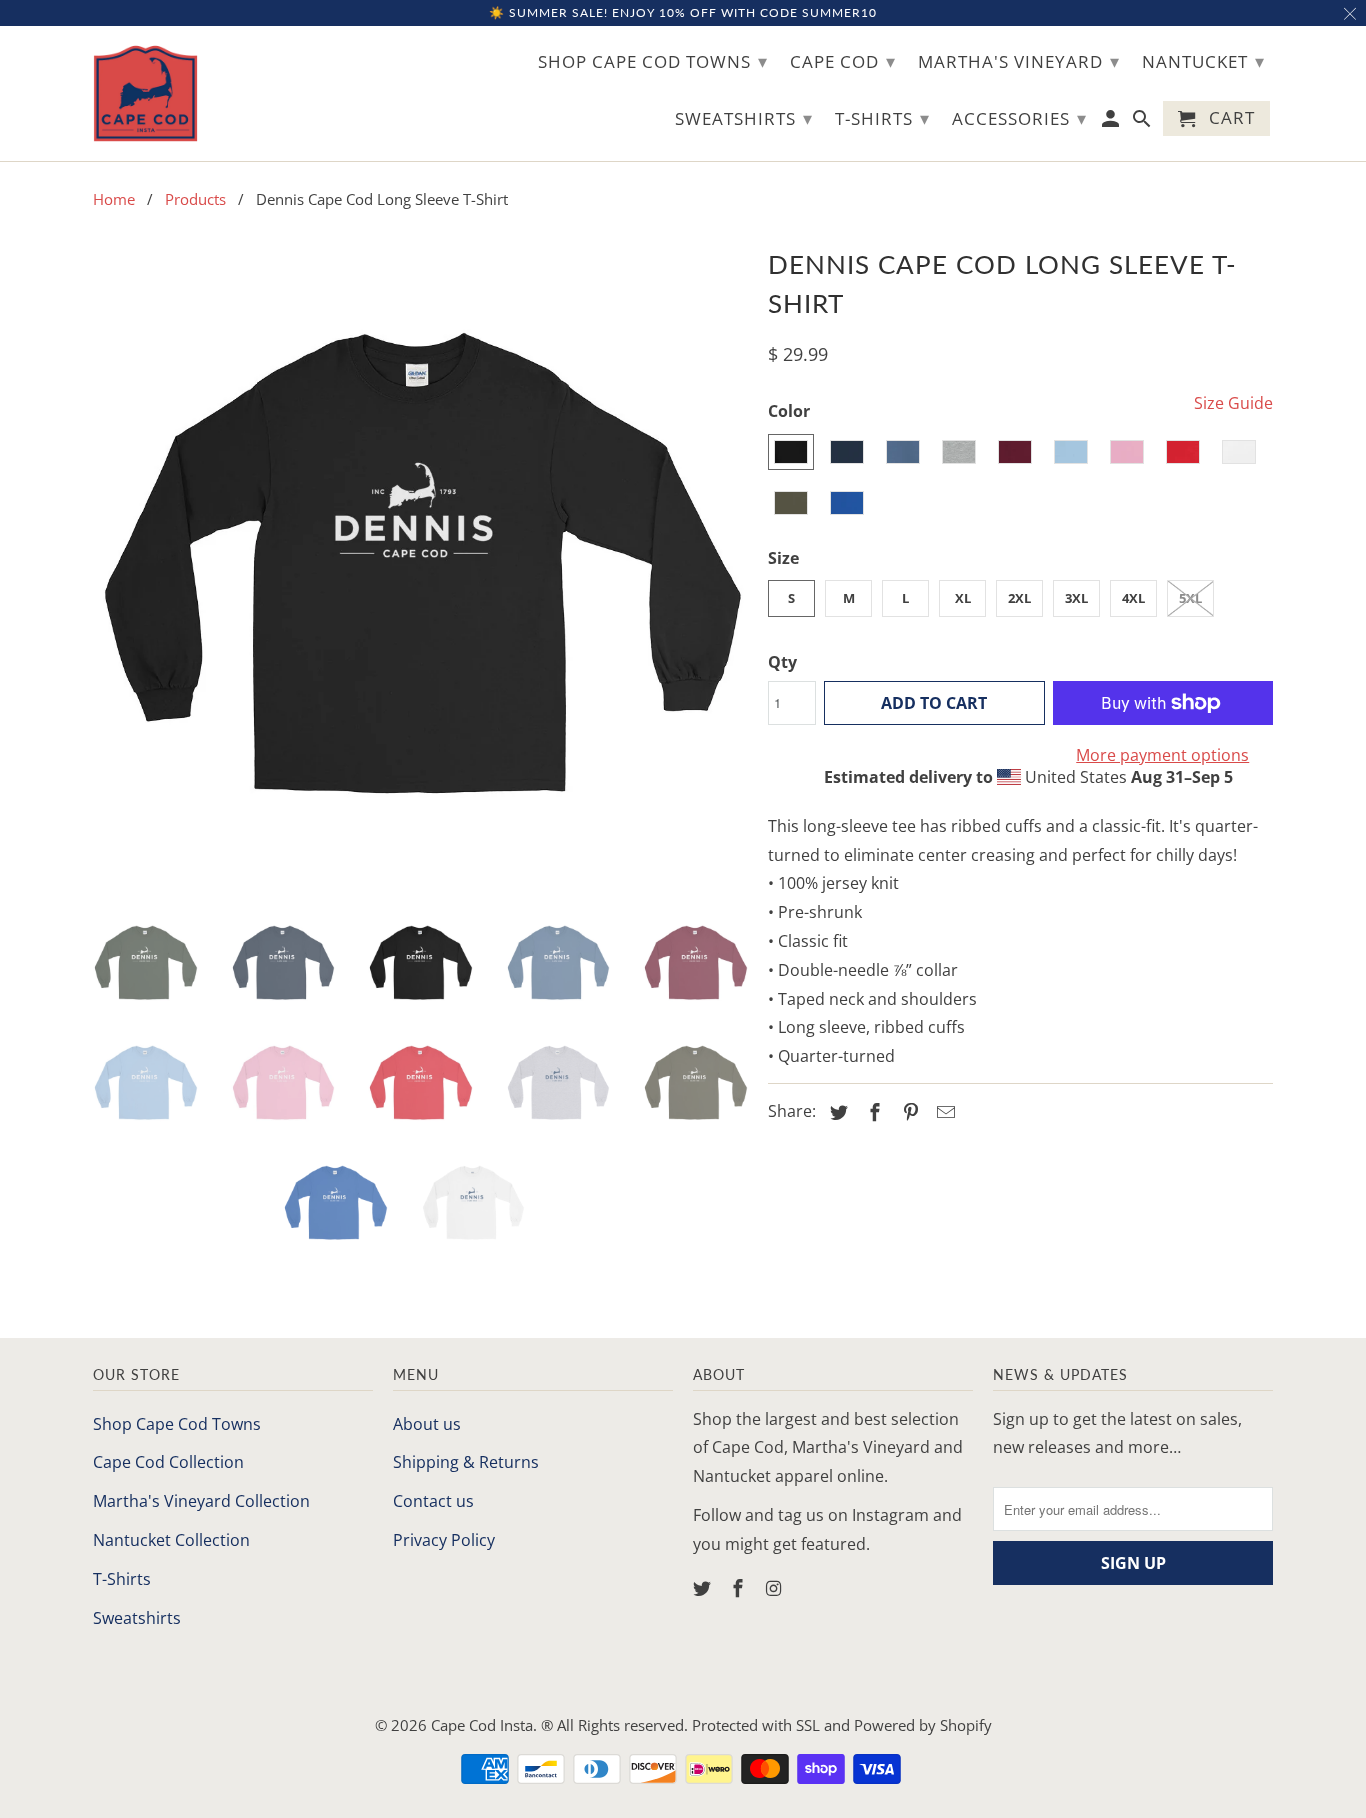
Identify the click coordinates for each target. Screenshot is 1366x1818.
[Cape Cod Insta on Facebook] (740, 1588)
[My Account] (1112, 122)
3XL (1076, 598)
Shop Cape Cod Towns (177, 1424)
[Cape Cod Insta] (145, 93)
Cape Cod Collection (168, 1462)
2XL (1019, 598)
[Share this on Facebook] (872, 1112)
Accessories (1019, 118)
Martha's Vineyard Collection (201, 1501)
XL (963, 598)
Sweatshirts (137, 1618)
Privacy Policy (444, 1540)
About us (427, 1424)
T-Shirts (122, 1579)
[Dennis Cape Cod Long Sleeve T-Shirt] (420, 568)
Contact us (433, 1501)
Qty (782, 662)
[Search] (1143, 122)
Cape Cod (843, 61)
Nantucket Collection (171, 1540)
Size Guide (1233, 403)
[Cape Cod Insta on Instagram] (776, 1588)
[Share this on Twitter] (836, 1112)
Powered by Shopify (923, 1725)
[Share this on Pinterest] (908, 1112)
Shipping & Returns (466, 1462)
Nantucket (1203, 61)
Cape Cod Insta (482, 1725)
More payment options (1162, 755)
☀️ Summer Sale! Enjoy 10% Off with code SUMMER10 (683, 12)
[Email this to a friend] (943, 1112)
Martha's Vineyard (1019, 61)
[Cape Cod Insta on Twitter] (704, 1588)
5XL (1190, 598)
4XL (1133, 598)
